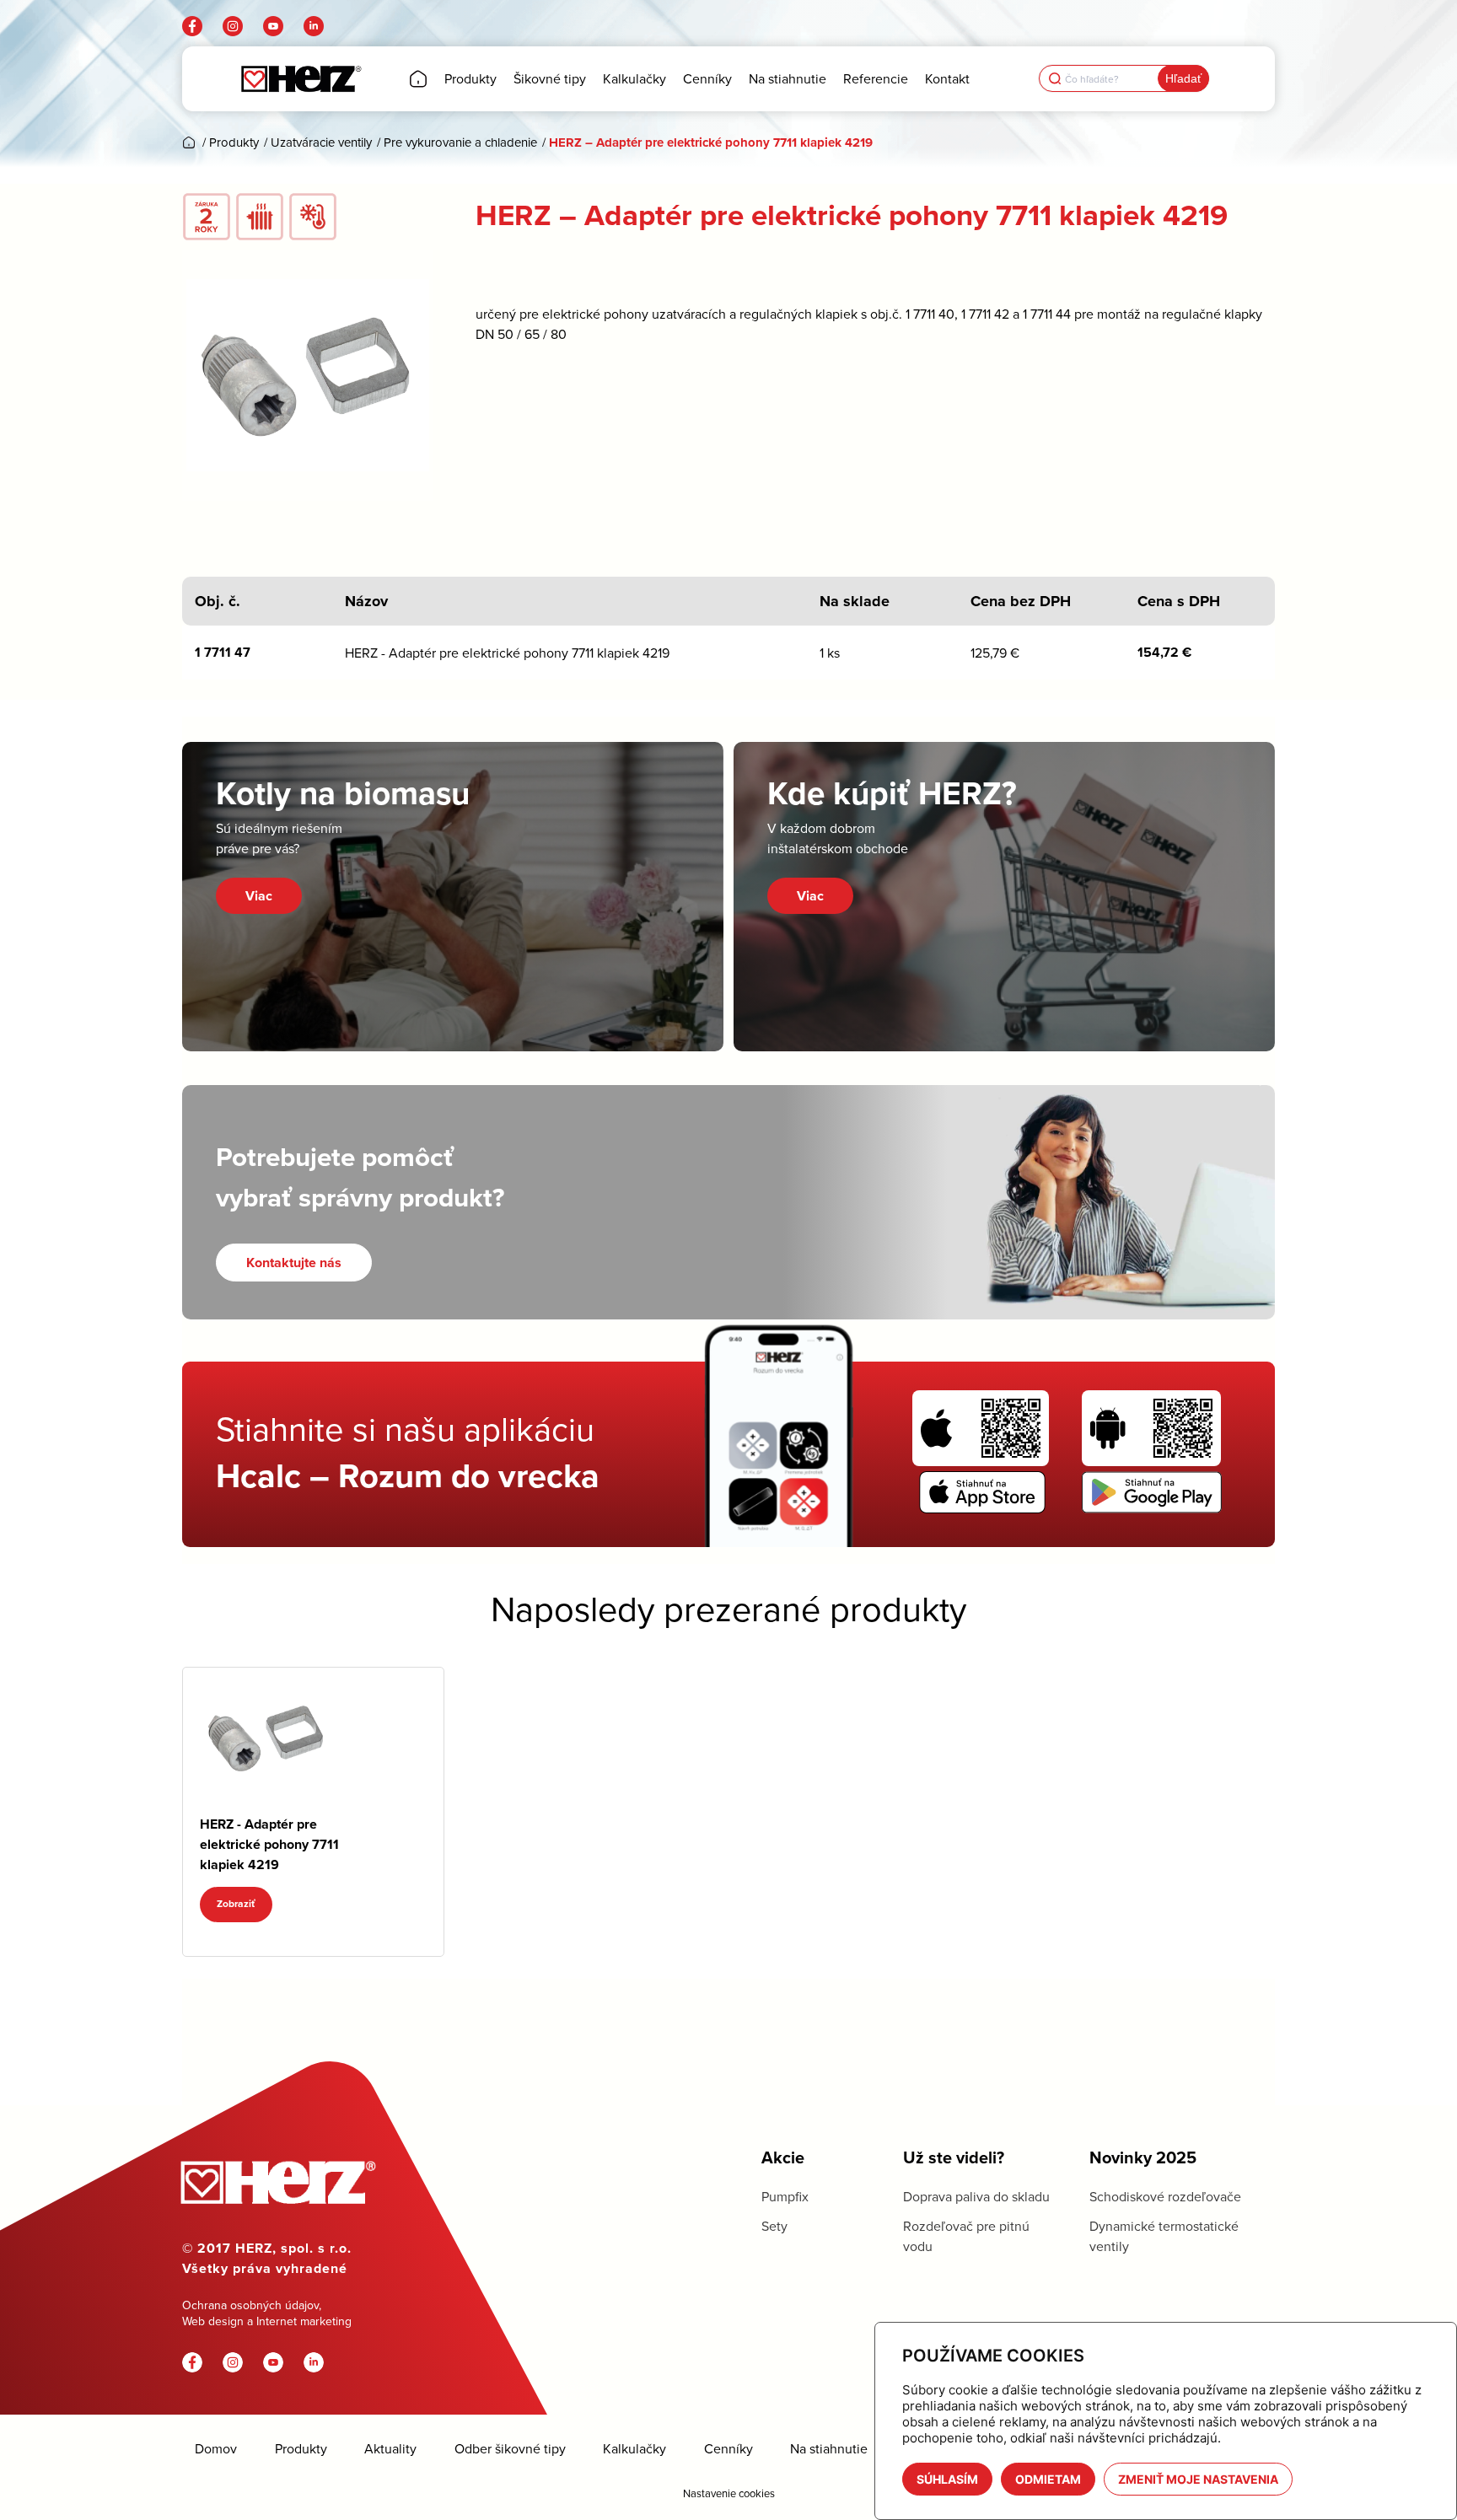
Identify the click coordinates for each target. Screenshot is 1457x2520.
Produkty (301, 2449)
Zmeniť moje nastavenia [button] (1198, 2479)
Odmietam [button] (1048, 2479)
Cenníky (728, 2449)
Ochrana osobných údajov (250, 2305)
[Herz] (301, 79)
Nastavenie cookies (729, 2493)
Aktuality (390, 2449)
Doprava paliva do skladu (976, 2196)
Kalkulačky (634, 2449)
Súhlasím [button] (947, 2479)
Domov (216, 2449)
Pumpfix (785, 2196)
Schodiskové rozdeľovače (1165, 2196)
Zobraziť (236, 1904)
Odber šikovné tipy (510, 2449)
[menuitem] (418, 79)
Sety (774, 2226)
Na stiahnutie (829, 2449)
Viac (259, 896)
